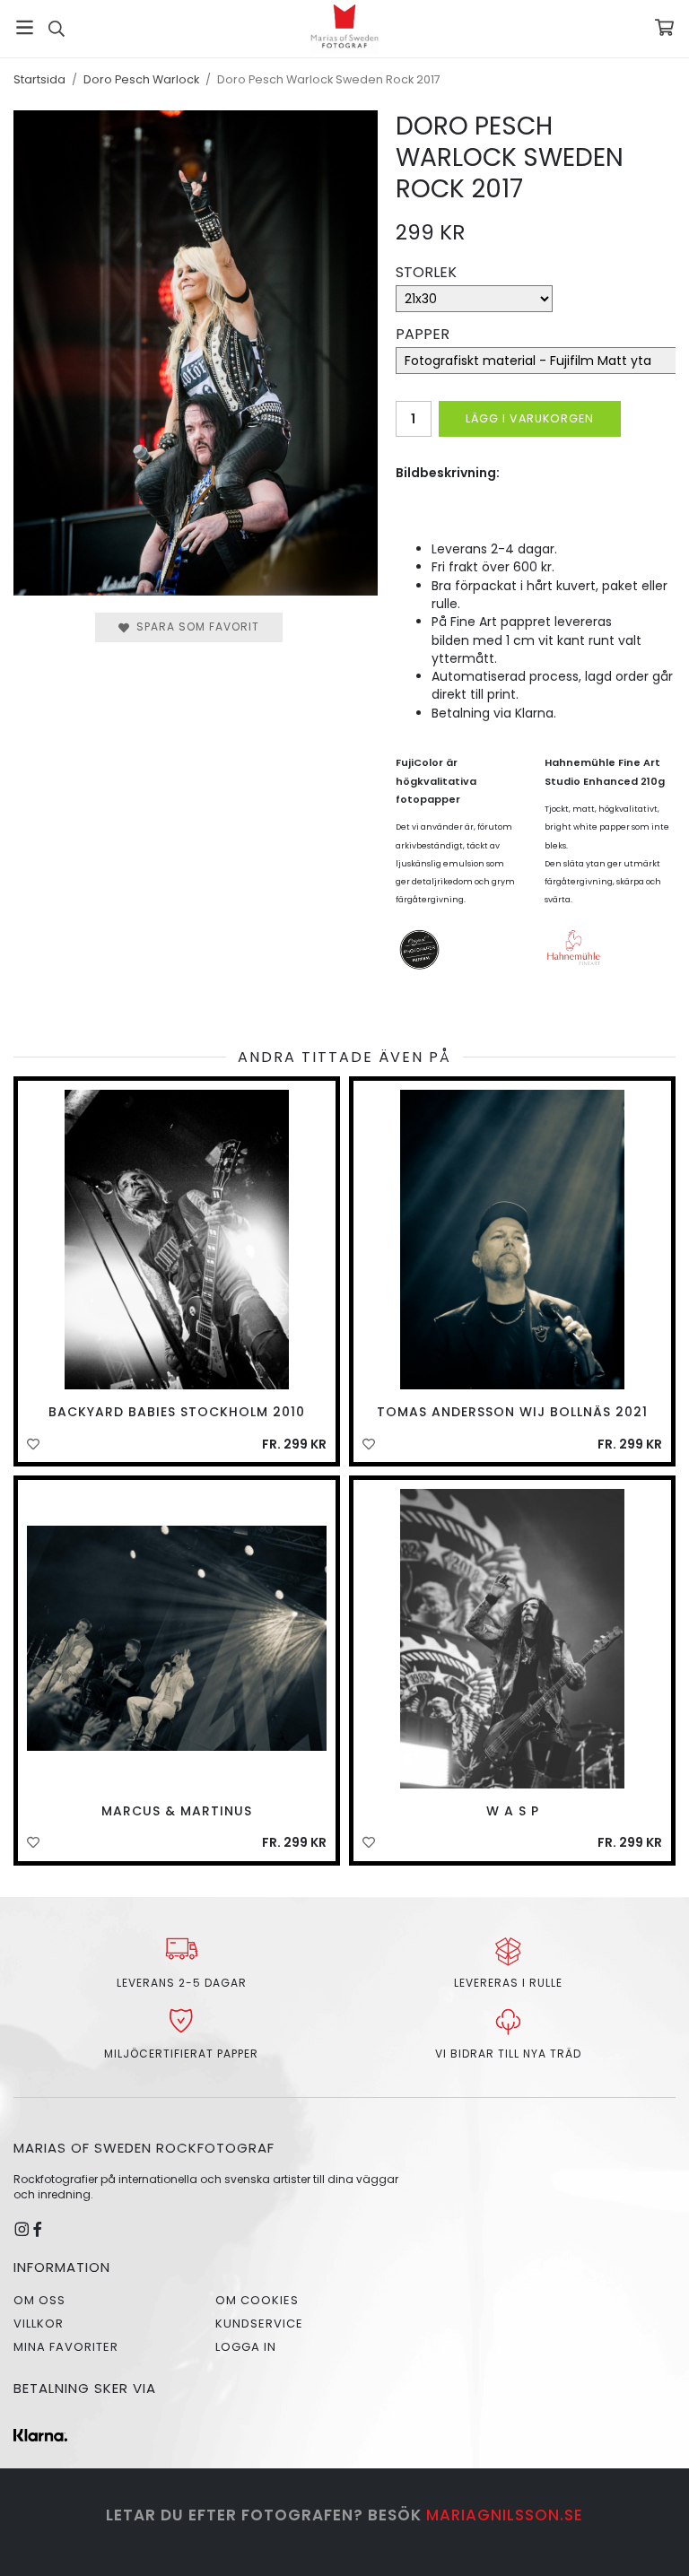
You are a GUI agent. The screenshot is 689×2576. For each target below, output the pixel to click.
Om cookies (257, 2300)
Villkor (39, 2324)
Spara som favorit (194, 627)
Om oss (39, 2300)
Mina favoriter (66, 2347)
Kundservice (259, 2324)
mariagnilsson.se (505, 2515)
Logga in (246, 2347)
